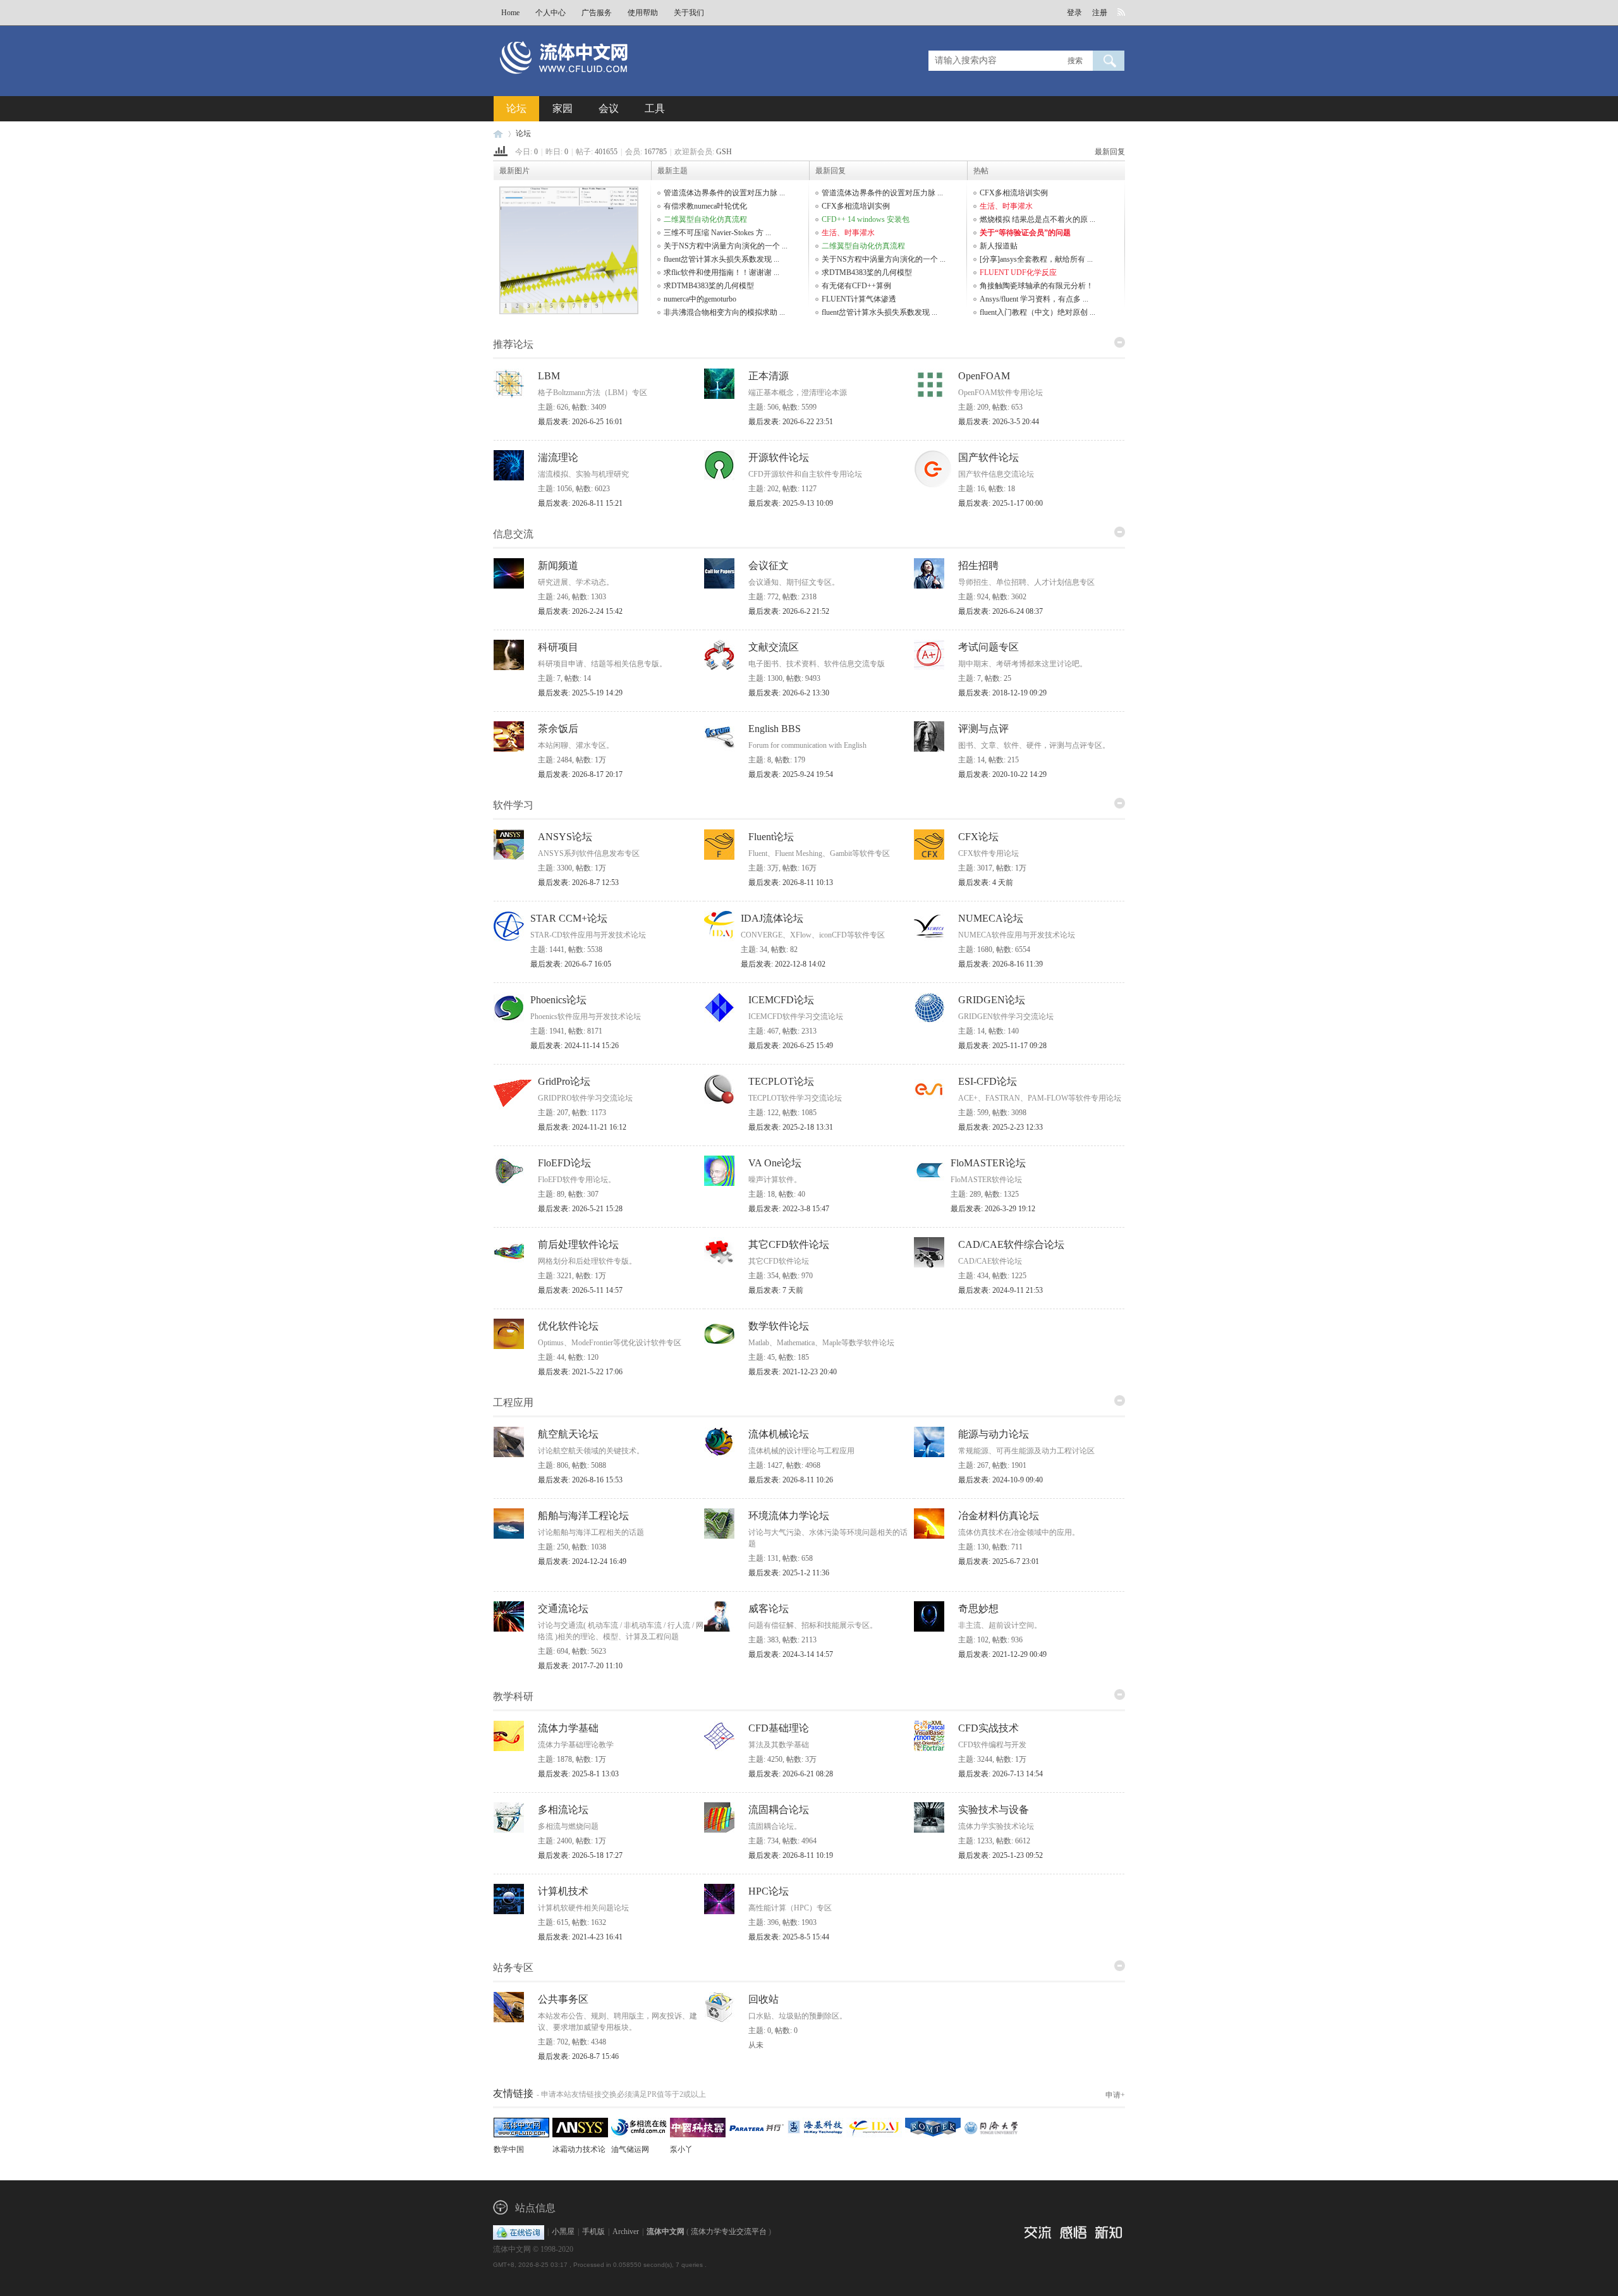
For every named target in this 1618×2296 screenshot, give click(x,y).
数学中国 (509, 2149)
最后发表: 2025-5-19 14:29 (580, 693)
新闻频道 (558, 565)
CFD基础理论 (779, 1728)
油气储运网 (630, 2149)
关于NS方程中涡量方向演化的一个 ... (726, 246)
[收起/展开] (1120, 342)
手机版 (593, 2232)
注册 (1100, 13)
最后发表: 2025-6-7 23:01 (999, 1561)
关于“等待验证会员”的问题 (1025, 233)
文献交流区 (774, 647)
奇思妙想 (978, 1609)
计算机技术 (563, 1891)
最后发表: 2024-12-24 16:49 (582, 1561)
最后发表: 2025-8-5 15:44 (789, 1937)
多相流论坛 (563, 1810)
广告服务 (597, 13)
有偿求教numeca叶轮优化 (705, 206)
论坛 (516, 108)
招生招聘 (978, 565)
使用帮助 (643, 13)
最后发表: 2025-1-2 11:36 (789, 1573)
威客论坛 (769, 1609)
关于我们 (689, 13)
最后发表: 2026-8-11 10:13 (791, 882)
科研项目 (558, 647)
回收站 (763, 1999)
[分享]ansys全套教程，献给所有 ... (1036, 259)
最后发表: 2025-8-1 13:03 (578, 1774)
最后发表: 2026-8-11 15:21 (580, 503)
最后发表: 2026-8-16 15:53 (580, 1480)
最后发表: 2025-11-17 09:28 (1002, 1046)
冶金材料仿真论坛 (999, 1516)
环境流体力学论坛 (789, 1516)
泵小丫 (681, 2149)
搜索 (1075, 61)
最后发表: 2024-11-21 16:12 (582, 1127)
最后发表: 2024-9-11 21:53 (1001, 1290)
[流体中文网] (605, 80)
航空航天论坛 (568, 1434)
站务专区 (513, 1968)
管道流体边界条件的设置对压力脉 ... (724, 193)
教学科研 (513, 1696)
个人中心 (550, 13)
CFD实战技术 (988, 1728)
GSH (724, 152)
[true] (1109, 61)
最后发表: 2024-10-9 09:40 (1001, 1480)
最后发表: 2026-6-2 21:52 (789, 611)
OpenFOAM (984, 376)
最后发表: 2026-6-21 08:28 (791, 1774)
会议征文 (769, 565)
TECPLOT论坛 (781, 1081)
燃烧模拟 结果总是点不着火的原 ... (1037, 219)
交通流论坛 (563, 1609)
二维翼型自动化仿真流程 (705, 219)
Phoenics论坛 (558, 1000)
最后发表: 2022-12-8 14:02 (783, 964)
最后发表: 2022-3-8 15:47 (789, 1209)
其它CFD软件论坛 (789, 1244)
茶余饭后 (558, 729)
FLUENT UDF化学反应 (1018, 272)
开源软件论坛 (779, 457)
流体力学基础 (568, 1728)
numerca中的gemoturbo (700, 299)
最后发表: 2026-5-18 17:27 (580, 1855)
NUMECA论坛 (991, 918)
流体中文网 (498, 134)
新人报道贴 (999, 246)
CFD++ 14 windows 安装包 (866, 219)
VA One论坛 (775, 1163)
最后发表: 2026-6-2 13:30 (789, 693)
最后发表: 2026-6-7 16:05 (571, 964)
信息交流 (513, 534)
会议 (609, 108)
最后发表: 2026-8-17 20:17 (580, 774)
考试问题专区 (988, 647)
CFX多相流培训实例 (856, 206)
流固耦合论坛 (779, 1810)
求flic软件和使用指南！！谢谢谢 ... (721, 272)
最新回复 (1110, 152)
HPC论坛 (769, 1891)
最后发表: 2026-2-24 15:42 (580, 611)
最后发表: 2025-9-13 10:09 (791, 503)
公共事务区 (563, 1999)
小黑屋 (563, 2232)
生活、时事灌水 (848, 233)
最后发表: (986, 882)
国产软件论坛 (988, 457)
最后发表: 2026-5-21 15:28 (580, 1209)
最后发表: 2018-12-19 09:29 (1002, 693)
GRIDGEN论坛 (992, 1000)
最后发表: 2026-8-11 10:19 (791, 1855)
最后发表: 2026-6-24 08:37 (1001, 611)
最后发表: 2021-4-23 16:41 (580, 1937)
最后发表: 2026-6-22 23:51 (791, 422)
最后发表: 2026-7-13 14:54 (1001, 1774)
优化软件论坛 (568, 1326)
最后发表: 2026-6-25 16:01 (580, 422)
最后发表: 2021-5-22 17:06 (580, 1372)
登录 (1074, 13)
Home (510, 13)
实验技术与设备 (994, 1810)
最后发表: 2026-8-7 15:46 (578, 2056)
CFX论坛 (978, 837)
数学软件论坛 (779, 1326)
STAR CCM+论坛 (569, 918)
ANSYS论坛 (565, 837)
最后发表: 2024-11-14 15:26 (575, 1046)
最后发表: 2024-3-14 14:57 (791, 1654)
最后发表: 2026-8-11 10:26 (791, 1480)
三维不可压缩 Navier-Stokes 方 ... (717, 233)
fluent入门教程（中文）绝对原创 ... (1037, 312)
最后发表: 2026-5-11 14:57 (580, 1290)
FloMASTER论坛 (988, 1163)
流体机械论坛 (779, 1434)
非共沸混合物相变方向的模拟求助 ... (724, 312)
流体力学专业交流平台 (729, 2232)
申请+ (1115, 2095)
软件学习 (513, 805)
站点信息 (535, 2208)
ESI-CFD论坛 (988, 1081)
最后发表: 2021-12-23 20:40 (793, 1372)
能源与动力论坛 (994, 1434)
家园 (563, 108)
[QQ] (519, 2232)
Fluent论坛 (771, 837)
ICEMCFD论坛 (781, 1000)
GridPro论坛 (564, 1081)
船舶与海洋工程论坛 (583, 1516)
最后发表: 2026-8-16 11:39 (1001, 964)
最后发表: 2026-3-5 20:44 (999, 422)
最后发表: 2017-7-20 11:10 (580, 1666)
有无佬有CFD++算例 (856, 286)
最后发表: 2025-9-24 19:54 (791, 774)
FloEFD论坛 (564, 1163)
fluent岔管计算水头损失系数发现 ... (721, 259)
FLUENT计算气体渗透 (859, 299)
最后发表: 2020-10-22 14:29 (1002, 774)
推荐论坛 (513, 344)
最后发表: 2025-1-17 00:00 (1001, 503)
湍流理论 (558, 457)
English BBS (775, 729)
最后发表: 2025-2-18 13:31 (791, 1127)
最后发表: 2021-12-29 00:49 (1002, 1654)
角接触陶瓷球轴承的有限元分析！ (1037, 286)
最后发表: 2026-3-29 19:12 (993, 1209)
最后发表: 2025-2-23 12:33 (1001, 1127)
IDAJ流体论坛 (772, 918)
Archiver (626, 2232)
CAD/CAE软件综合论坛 (1011, 1244)
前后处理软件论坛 (578, 1244)
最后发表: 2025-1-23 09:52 (1001, 1855)
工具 (655, 108)
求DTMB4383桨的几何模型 (709, 286)
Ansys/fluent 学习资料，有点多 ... (1034, 299)
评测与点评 (983, 729)
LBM (549, 376)
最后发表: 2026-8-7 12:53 (578, 882)
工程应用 (513, 1402)
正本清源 (769, 376)
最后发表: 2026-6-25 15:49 (791, 1046)
